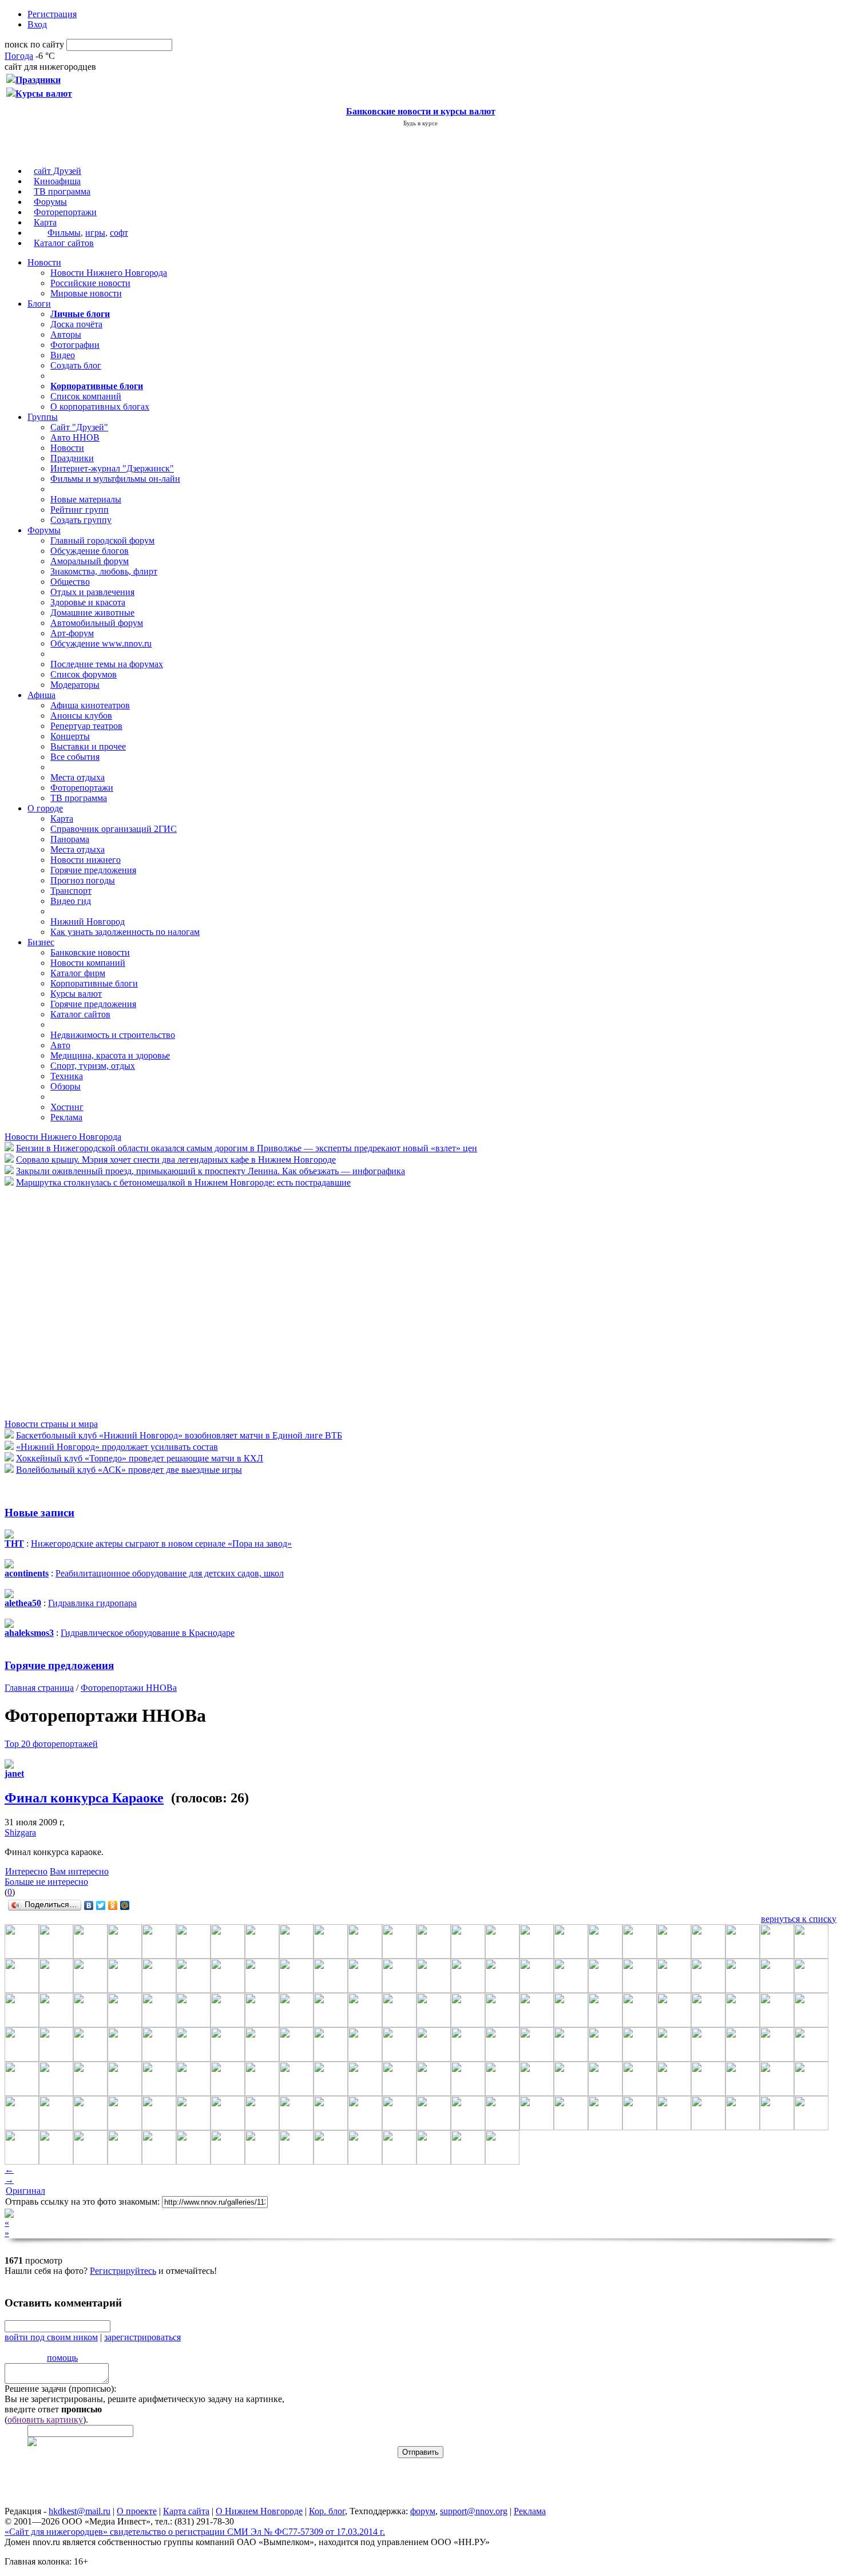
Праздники (72, 458)
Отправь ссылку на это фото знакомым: (82, 2202)
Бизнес (41, 942)
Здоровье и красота (88, 602)
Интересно (26, 1871)
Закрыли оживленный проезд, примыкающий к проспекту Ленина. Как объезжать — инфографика (211, 1171)
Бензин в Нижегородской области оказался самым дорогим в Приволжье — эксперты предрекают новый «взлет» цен (247, 1148)
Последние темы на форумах (107, 664)
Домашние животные (92, 613)
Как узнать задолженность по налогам (125, 932)
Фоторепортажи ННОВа (129, 1688)
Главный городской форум (102, 540)
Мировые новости (86, 293)
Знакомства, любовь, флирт (104, 571)
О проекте (137, 2511)
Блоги (39, 304)
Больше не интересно (46, 1882)
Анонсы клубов (81, 716)
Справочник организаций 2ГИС (114, 829)
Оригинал (25, 2191)
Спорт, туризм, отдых (93, 1066)
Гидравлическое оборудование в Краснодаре (148, 1633)
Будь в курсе (420, 123)
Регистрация (52, 14)
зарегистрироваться (142, 2337)
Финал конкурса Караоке (84, 1798)
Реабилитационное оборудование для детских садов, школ (170, 1573)
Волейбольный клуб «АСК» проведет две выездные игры (129, 1470)
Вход (37, 24)
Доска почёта (76, 324)
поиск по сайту (34, 44)
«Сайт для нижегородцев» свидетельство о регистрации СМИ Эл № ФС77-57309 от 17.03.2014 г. (195, 2532)
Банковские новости (90, 952)
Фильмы (64, 233)
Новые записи (39, 1513)
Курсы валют (76, 994)
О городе (45, 808)
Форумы (50, 202)
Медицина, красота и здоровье (110, 1055)
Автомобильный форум (97, 623)
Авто (60, 1045)
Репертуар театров (86, 726)
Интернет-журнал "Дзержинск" (112, 468)
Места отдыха (78, 777)
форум (423, 2511)
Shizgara (20, 1832)
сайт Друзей (57, 171)
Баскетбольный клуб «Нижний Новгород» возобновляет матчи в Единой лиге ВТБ (179, 1435)
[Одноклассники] (113, 1905)
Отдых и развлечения (92, 592)
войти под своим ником (51, 2337)
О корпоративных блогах (100, 407)
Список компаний (86, 396)
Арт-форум (72, 633)
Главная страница (39, 1688)
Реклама (66, 1117)
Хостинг (67, 1107)
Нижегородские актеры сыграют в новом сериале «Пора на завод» (161, 1543)
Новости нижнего (86, 860)
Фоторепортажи (65, 212)
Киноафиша (57, 181)
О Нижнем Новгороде (259, 2511)
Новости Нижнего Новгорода (109, 273)
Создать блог (76, 365)
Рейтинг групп (80, 510)
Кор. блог (327, 2511)
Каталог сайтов (64, 243)
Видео (63, 355)
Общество (70, 582)
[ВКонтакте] (89, 1905)
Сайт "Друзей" (79, 427)
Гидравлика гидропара (92, 1603)
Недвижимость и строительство (113, 1035)
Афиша (41, 695)
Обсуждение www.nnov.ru (101, 643)
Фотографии (75, 345)
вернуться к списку (799, 1919)
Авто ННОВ (75, 437)
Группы (43, 417)
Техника (67, 1076)
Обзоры (66, 1086)
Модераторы (75, 685)
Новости (44, 262)
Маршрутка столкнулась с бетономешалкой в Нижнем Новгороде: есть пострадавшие (183, 1182)
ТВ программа (62, 191)
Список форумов (84, 674)
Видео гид (71, 901)
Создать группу (81, 520)
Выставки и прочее (88, 746)
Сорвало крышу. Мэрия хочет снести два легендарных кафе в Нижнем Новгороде (176, 1160)
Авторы (66, 334)
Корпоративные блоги (94, 983)
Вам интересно (79, 1871)
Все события (75, 757)
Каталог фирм (78, 973)
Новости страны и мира (51, 1424)
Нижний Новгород (88, 922)
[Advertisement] (73, 1302)
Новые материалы (86, 499)
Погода (19, 56)
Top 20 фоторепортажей (51, 1744)
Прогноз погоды (83, 880)
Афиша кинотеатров (90, 705)
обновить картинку (45, 2420)
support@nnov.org (474, 2511)
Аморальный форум (90, 561)
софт (119, 233)
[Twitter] (101, 1905)
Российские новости (90, 283)
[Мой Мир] (125, 1905)
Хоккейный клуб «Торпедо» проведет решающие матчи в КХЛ (140, 1458)
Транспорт (71, 891)
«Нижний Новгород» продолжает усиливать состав (117, 1447)
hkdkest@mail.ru (80, 2511)
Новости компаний (88, 963)
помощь (62, 2358)
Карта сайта (186, 2511)
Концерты (70, 736)
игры (95, 233)
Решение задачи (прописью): (60, 2389)
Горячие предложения (93, 870)
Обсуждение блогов (90, 551)
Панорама (70, 839)
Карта (45, 222)
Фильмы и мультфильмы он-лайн (115, 479)
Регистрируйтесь (123, 2271)
